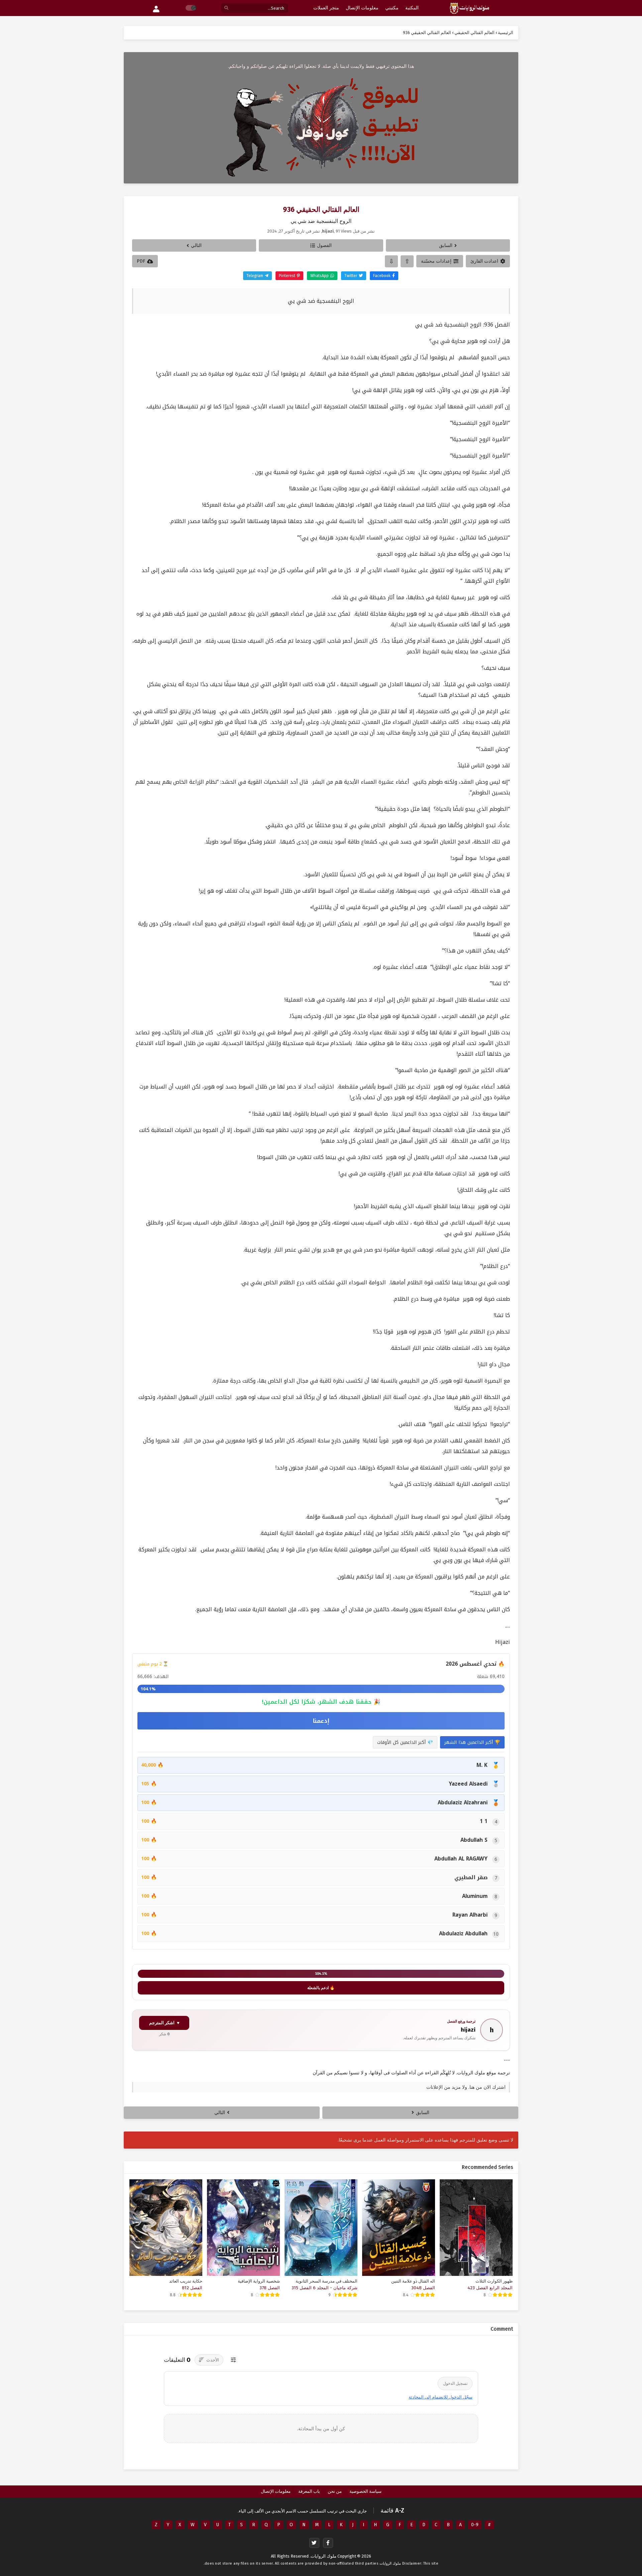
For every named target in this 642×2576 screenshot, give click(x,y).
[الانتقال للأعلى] (407, 261)
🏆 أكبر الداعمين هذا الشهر (472, 1742)
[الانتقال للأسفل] (391, 261)
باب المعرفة (309, 2491)
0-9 (475, 2525)
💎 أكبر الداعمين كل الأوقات (405, 1742)
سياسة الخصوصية (365, 2491)
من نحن (335, 2491)
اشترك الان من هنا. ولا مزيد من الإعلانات (466, 2087)
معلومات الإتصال (276, 2491)
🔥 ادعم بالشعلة (321, 1988)
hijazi (468, 2030)
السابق (446, 245)
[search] (226, 8)
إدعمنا (321, 1721)
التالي (196, 245)
